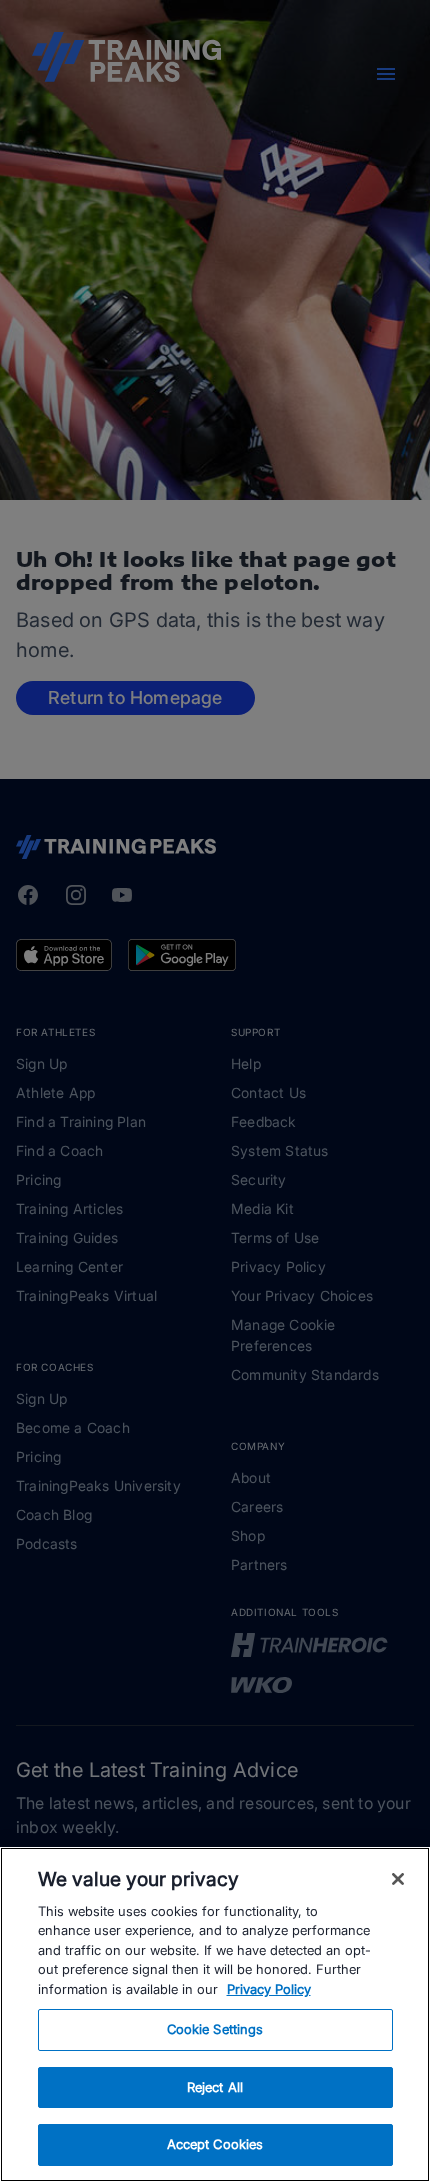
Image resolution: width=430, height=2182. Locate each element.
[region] (215, 2014)
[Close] (398, 1879)
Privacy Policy (269, 1989)
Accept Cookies (215, 2144)
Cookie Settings (215, 2029)
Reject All (215, 2087)
